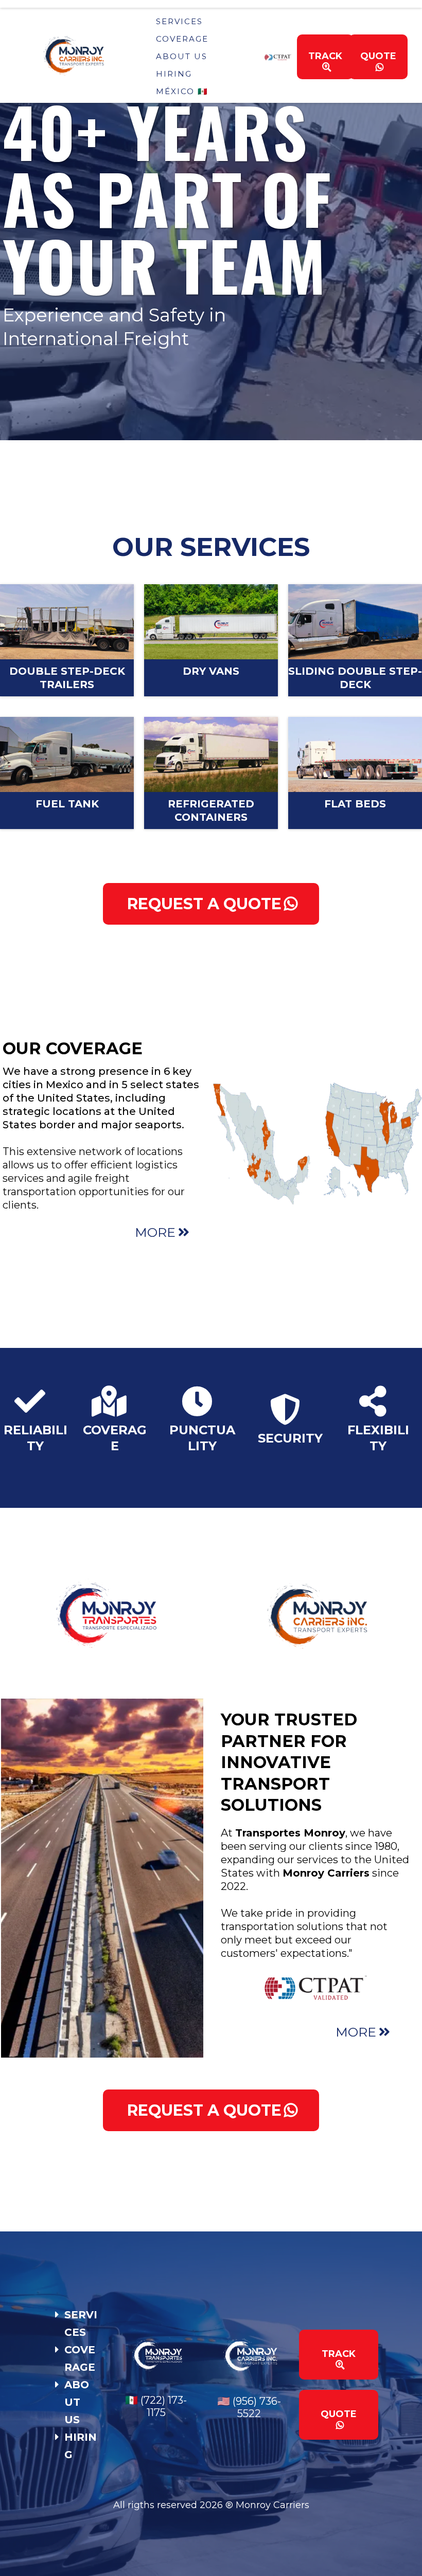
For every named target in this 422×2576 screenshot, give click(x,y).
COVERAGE (182, 39)
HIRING (174, 74)
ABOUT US (182, 56)
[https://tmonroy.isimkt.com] (105, 1614)
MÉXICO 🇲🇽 (182, 91)
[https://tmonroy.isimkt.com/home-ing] (90, 56)
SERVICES (179, 21)
